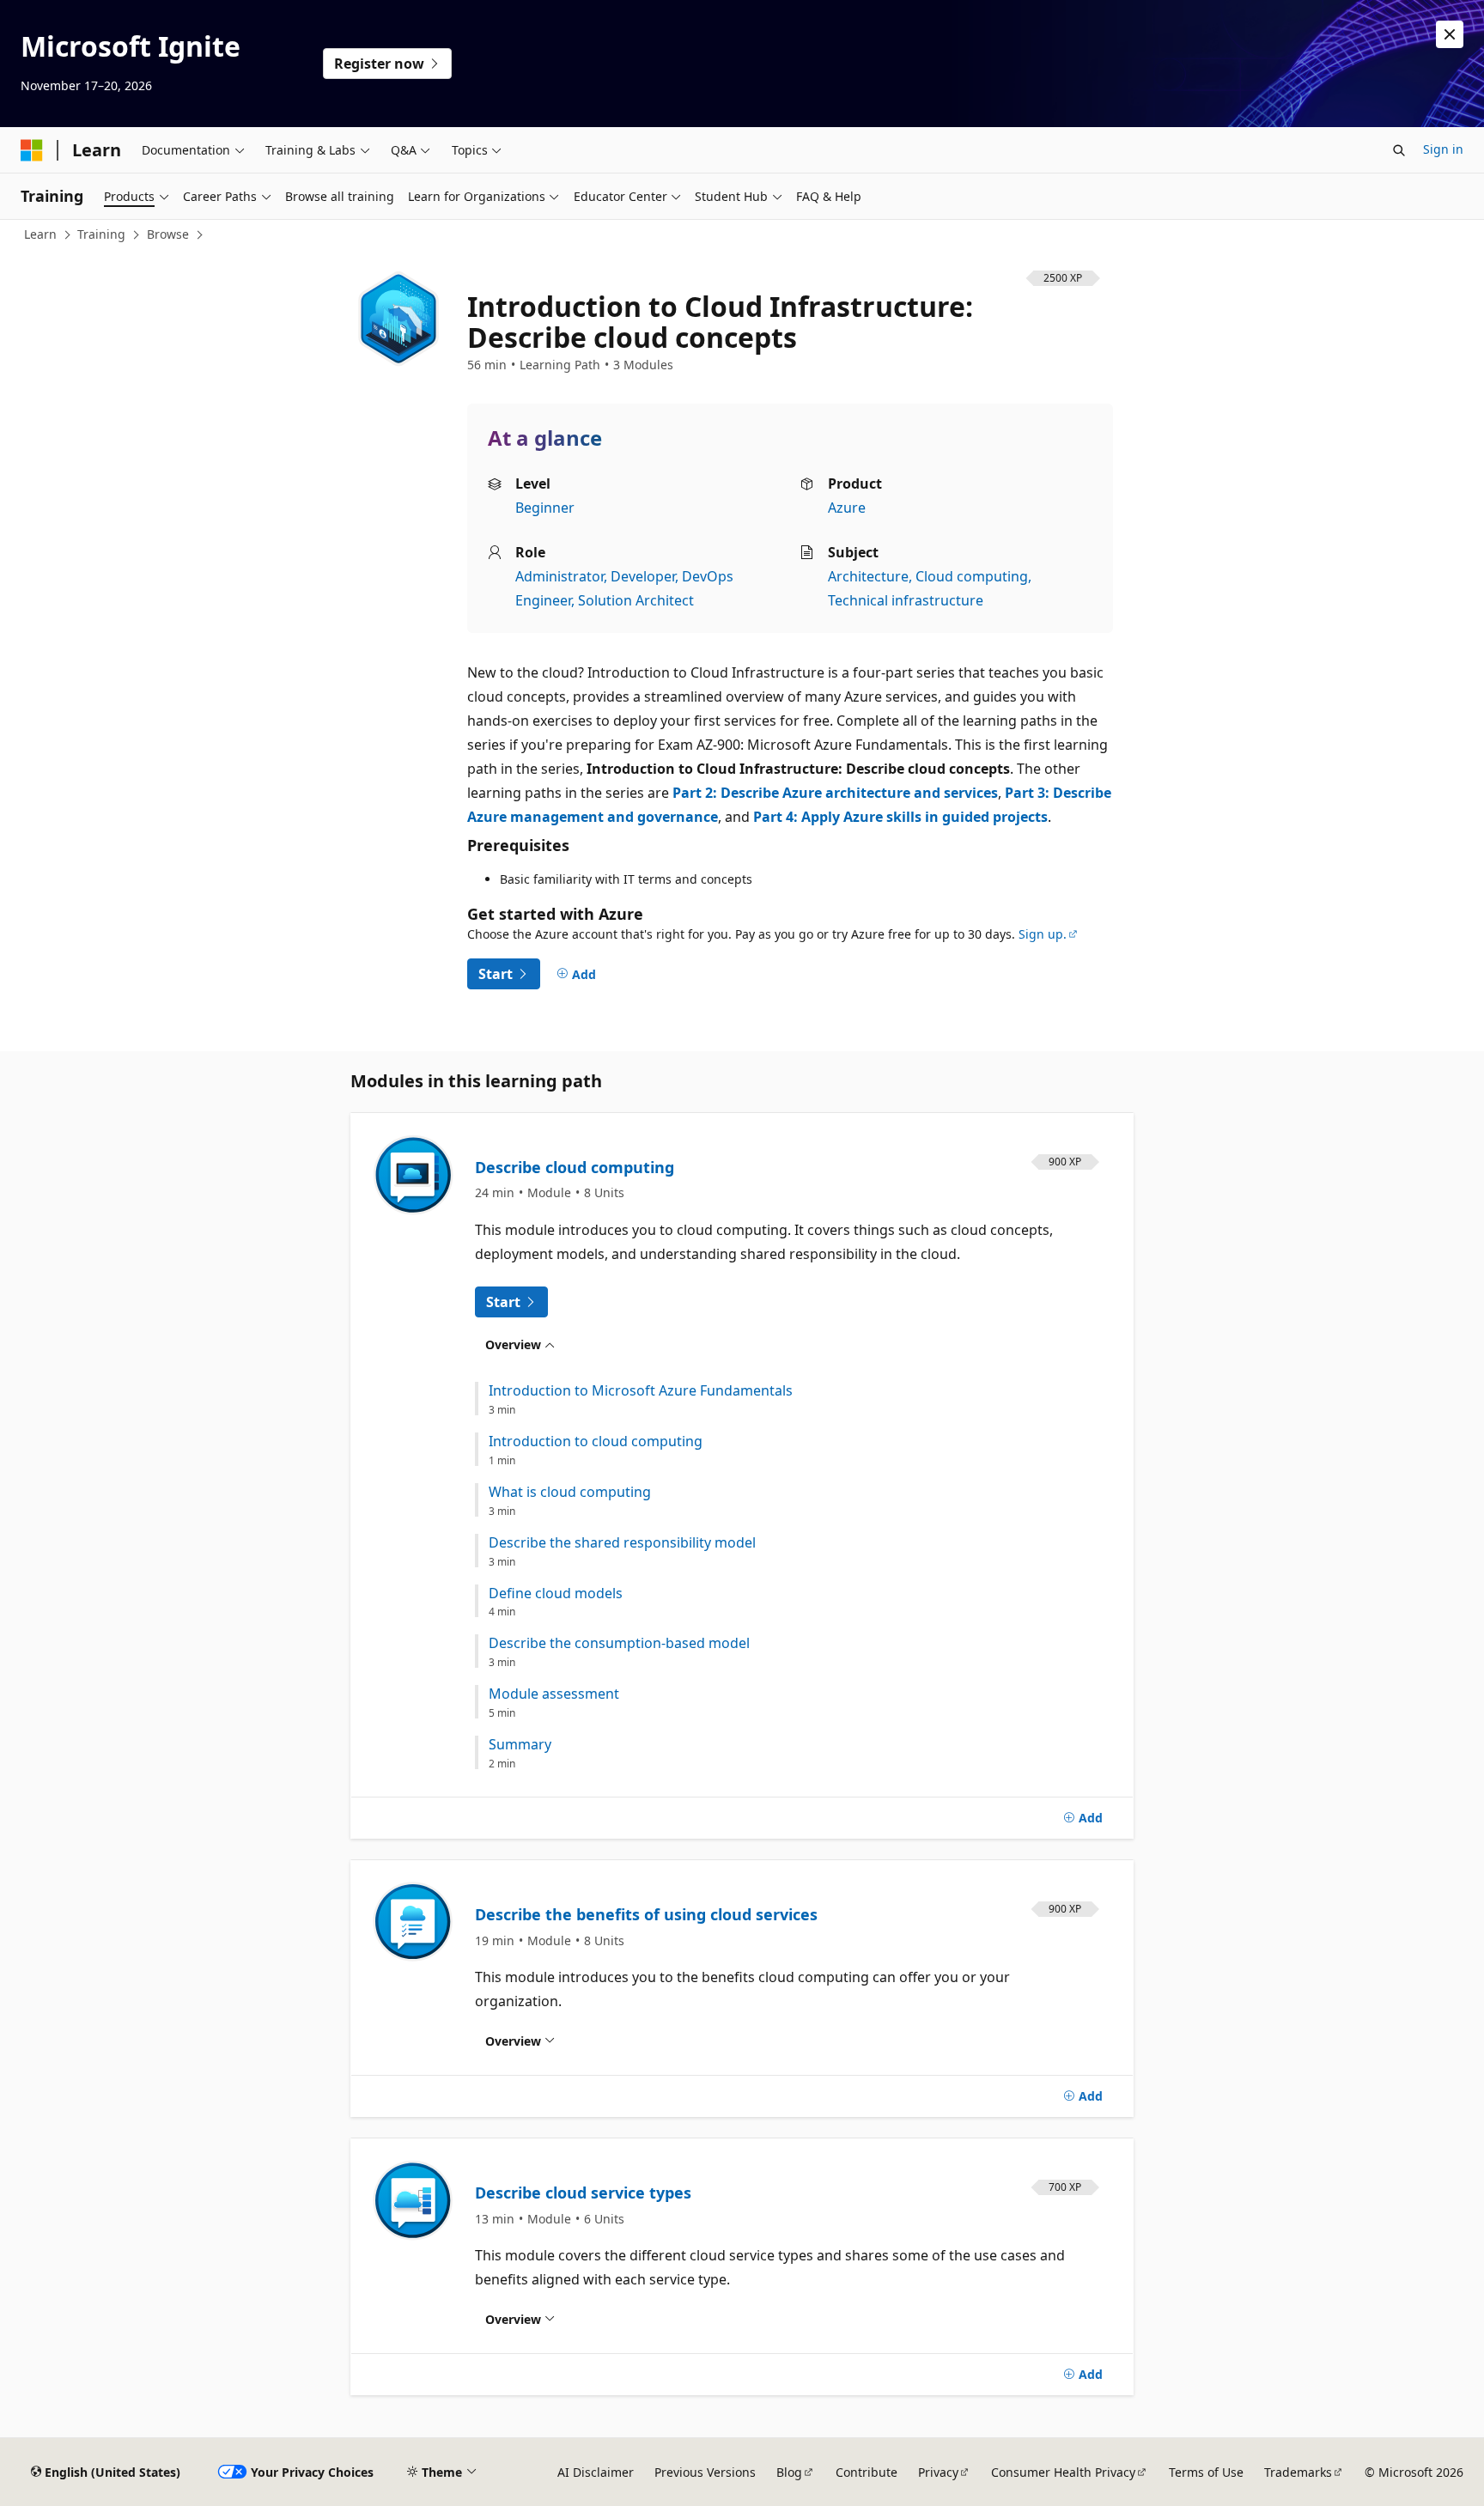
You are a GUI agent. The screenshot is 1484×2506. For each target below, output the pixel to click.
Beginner (545, 508)
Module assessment (554, 1694)
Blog (789, 2472)
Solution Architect (636, 600)
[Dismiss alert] (1450, 34)
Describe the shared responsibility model (622, 1543)
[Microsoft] (32, 150)
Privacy (938, 2472)
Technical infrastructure (906, 600)
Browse (168, 234)
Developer (643, 576)
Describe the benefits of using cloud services (646, 1914)
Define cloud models (556, 1594)
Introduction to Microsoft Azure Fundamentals (641, 1391)
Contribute (867, 2472)
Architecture (868, 576)
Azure (847, 508)
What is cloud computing (570, 1492)
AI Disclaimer (596, 2472)
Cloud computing (972, 576)
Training (101, 234)
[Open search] (1399, 150)
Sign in (1443, 149)
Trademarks (1298, 2472)
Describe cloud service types (583, 2193)
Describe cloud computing (575, 1167)
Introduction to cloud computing (596, 1442)
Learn (40, 234)
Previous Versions (705, 2472)
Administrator (560, 576)
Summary (520, 1745)
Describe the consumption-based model (619, 1643)
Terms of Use (1206, 2472)
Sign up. (1043, 934)
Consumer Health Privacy (1063, 2472)
